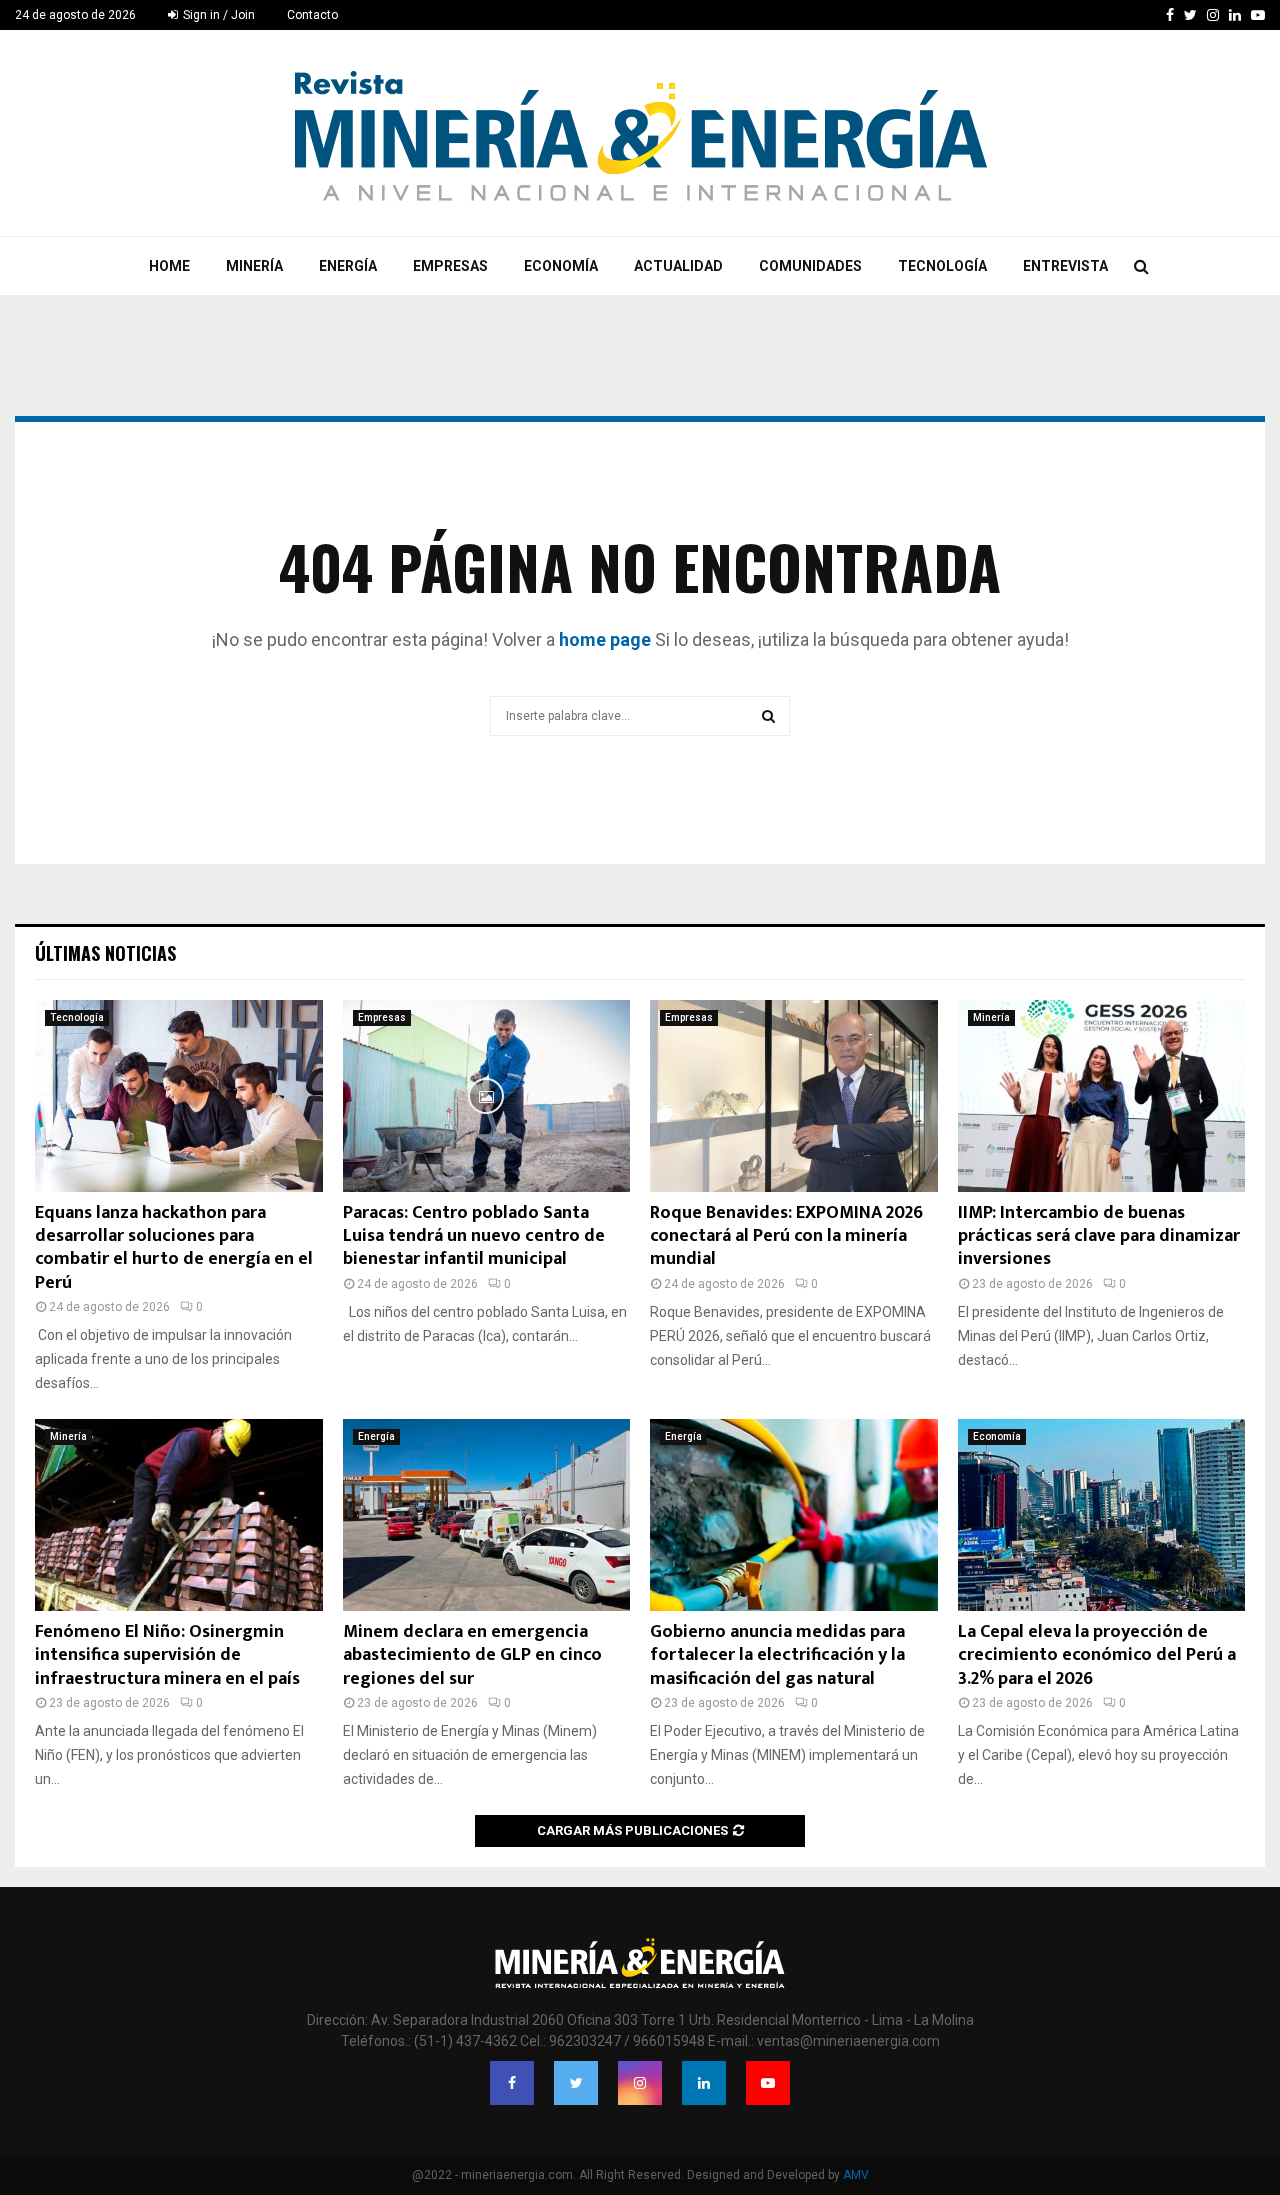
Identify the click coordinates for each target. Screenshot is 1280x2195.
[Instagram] (640, 2083)
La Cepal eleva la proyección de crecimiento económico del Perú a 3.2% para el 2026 (1097, 1655)
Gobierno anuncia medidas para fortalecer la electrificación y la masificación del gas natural (777, 1655)
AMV (856, 2175)
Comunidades (810, 266)
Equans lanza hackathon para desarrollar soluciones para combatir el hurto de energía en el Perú (174, 1248)
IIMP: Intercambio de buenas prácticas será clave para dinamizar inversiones (1099, 1236)
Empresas (450, 266)
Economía (561, 266)
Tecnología (942, 266)
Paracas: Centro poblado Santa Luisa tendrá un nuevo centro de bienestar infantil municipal (474, 1236)
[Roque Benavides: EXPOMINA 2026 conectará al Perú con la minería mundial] (794, 1096)
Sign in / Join (217, 15)
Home (169, 266)
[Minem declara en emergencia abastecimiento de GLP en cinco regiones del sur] (487, 1515)
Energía (348, 266)
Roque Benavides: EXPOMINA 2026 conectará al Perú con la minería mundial (786, 1236)
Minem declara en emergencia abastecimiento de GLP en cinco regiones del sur (472, 1655)
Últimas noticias (105, 953)
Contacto (312, 15)
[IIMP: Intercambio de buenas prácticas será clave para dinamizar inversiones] (1102, 1096)
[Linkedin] (704, 2083)
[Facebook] (512, 2083)
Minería (254, 266)
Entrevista (1065, 266)
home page (605, 639)
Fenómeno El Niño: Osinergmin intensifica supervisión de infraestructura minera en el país (167, 1655)
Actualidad (678, 266)
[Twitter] (576, 2083)
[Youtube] (768, 2083)
